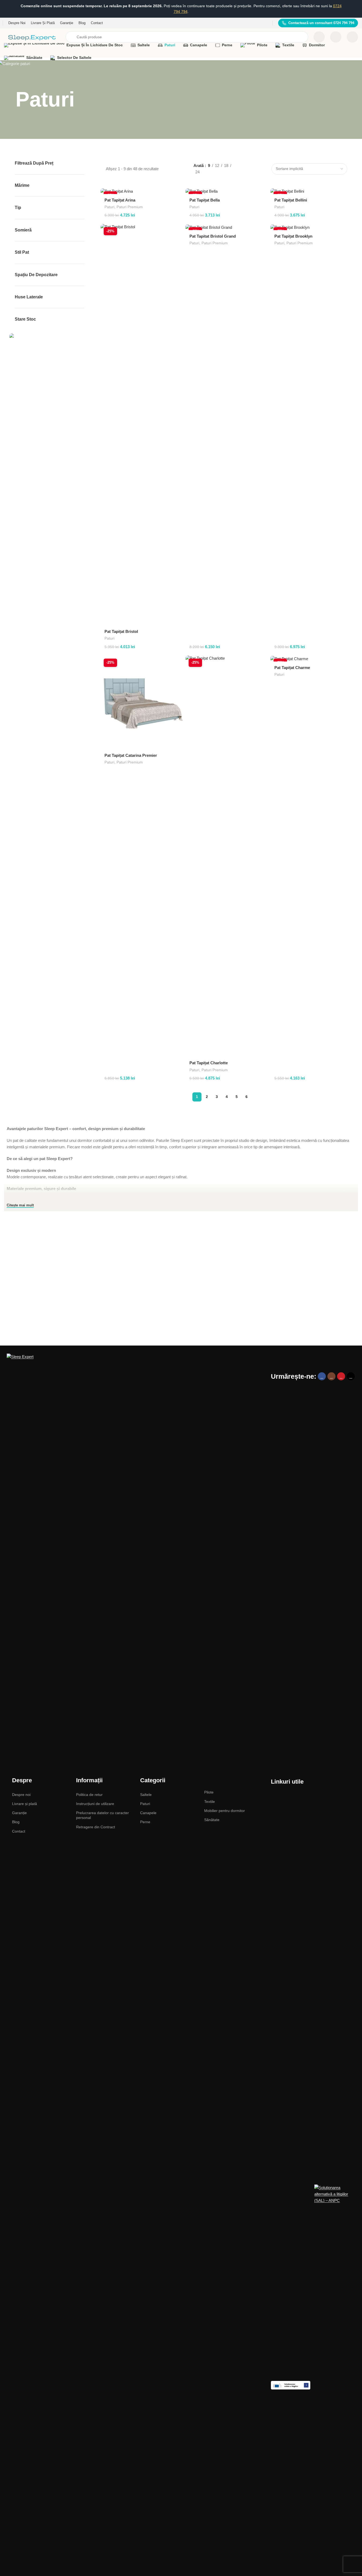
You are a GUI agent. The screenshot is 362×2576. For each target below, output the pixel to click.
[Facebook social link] (322, 1376)
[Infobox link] (318, 23)
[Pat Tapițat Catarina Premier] (142, 702)
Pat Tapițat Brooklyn (293, 236)
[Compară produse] (319, 37)
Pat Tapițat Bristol (121, 631)
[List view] (246, 164)
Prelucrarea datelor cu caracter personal (102, 1815)
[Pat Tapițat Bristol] (142, 425)
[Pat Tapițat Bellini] (311, 191)
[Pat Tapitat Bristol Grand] (227, 227)
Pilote (209, 1792)
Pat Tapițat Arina (120, 200)
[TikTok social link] (351, 1376)
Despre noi (21, 1795)
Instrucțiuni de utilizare (95, 1804)
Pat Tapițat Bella (205, 200)
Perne (145, 1822)
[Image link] (135, 1554)
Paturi (109, 207)
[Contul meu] (352, 37)
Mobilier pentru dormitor (225, 1811)
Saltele (146, 1795)
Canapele (148, 1813)
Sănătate (212, 1820)
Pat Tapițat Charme (292, 668)
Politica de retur (89, 1795)
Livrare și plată (25, 1804)
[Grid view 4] (246, 174)
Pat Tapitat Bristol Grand (213, 236)
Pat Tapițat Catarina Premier (131, 755)
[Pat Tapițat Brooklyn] (311, 227)
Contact (19, 1831)
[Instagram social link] (331, 1376)
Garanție (19, 1813)
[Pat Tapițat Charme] (311, 658)
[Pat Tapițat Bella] (227, 191)
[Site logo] (32, 37)
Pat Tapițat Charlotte (209, 1063)
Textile (210, 1802)
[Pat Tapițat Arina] (142, 191)
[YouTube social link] (341, 1376)
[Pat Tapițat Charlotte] (227, 856)
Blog (16, 1822)
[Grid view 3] (255, 164)
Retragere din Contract (96, 1827)
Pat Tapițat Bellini (291, 200)
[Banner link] (50, 337)
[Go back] (9, 100)
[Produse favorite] (336, 37)
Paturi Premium (130, 207)
